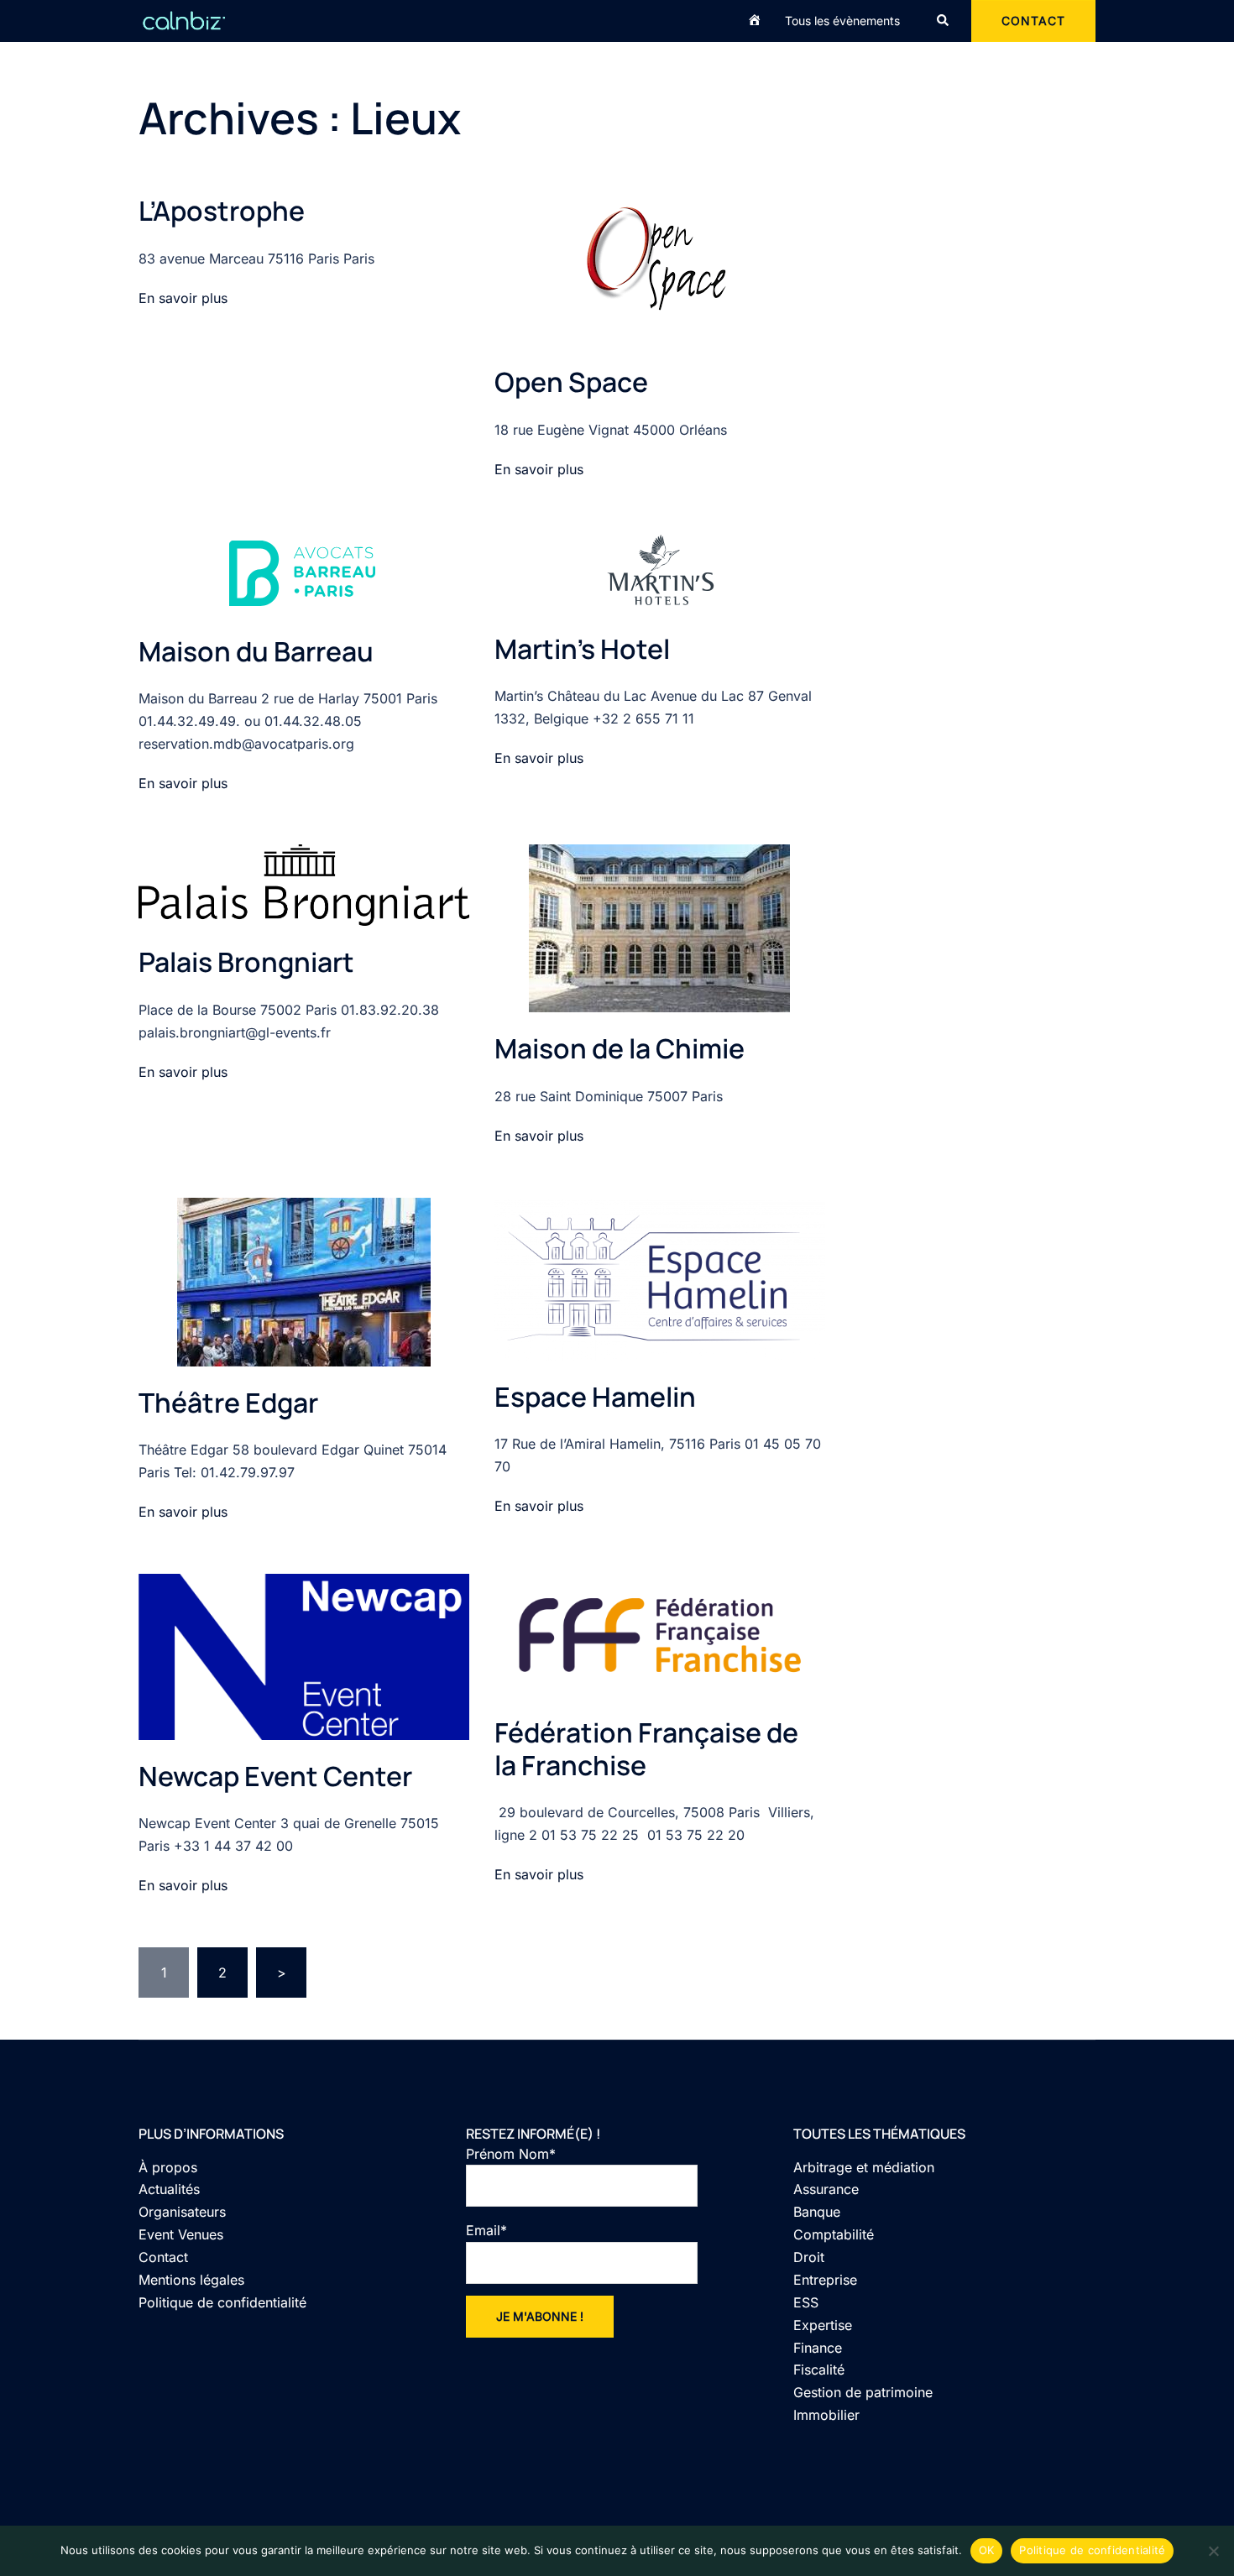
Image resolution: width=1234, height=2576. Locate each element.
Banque (817, 2212)
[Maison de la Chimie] (659, 927)
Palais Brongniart (246, 962)
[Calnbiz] (184, 19)
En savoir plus (183, 298)
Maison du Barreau (256, 651)
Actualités (169, 2189)
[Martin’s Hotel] (660, 570)
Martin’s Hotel (582, 649)
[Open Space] (659, 269)
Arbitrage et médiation (864, 2167)
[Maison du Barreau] (303, 572)
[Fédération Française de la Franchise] (660, 1633)
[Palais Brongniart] (304, 884)
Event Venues (181, 2234)
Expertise (823, 2325)
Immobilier (826, 2415)
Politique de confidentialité (222, 2302)
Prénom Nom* (511, 2154)
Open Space (571, 382)
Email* (486, 2230)
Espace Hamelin (595, 1397)
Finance (818, 2348)
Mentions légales (191, 2280)
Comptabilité (834, 2234)
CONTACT (1033, 21)
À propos (168, 2167)
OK (987, 2550)
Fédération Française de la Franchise (646, 1748)
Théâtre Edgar (228, 1403)
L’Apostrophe (222, 211)
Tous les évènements (842, 21)
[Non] (1213, 2551)
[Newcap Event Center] (304, 1655)
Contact (163, 2257)
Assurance (826, 2189)
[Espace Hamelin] (660, 1278)
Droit (809, 2257)
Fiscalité (819, 2370)
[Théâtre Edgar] (304, 1280)
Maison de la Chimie (620, 1048)
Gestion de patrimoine (863, 2392)
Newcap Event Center (275, 1776)
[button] (944, 21)
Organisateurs (182, 2212)
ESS (806, 2302)
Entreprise (825, 2280)
